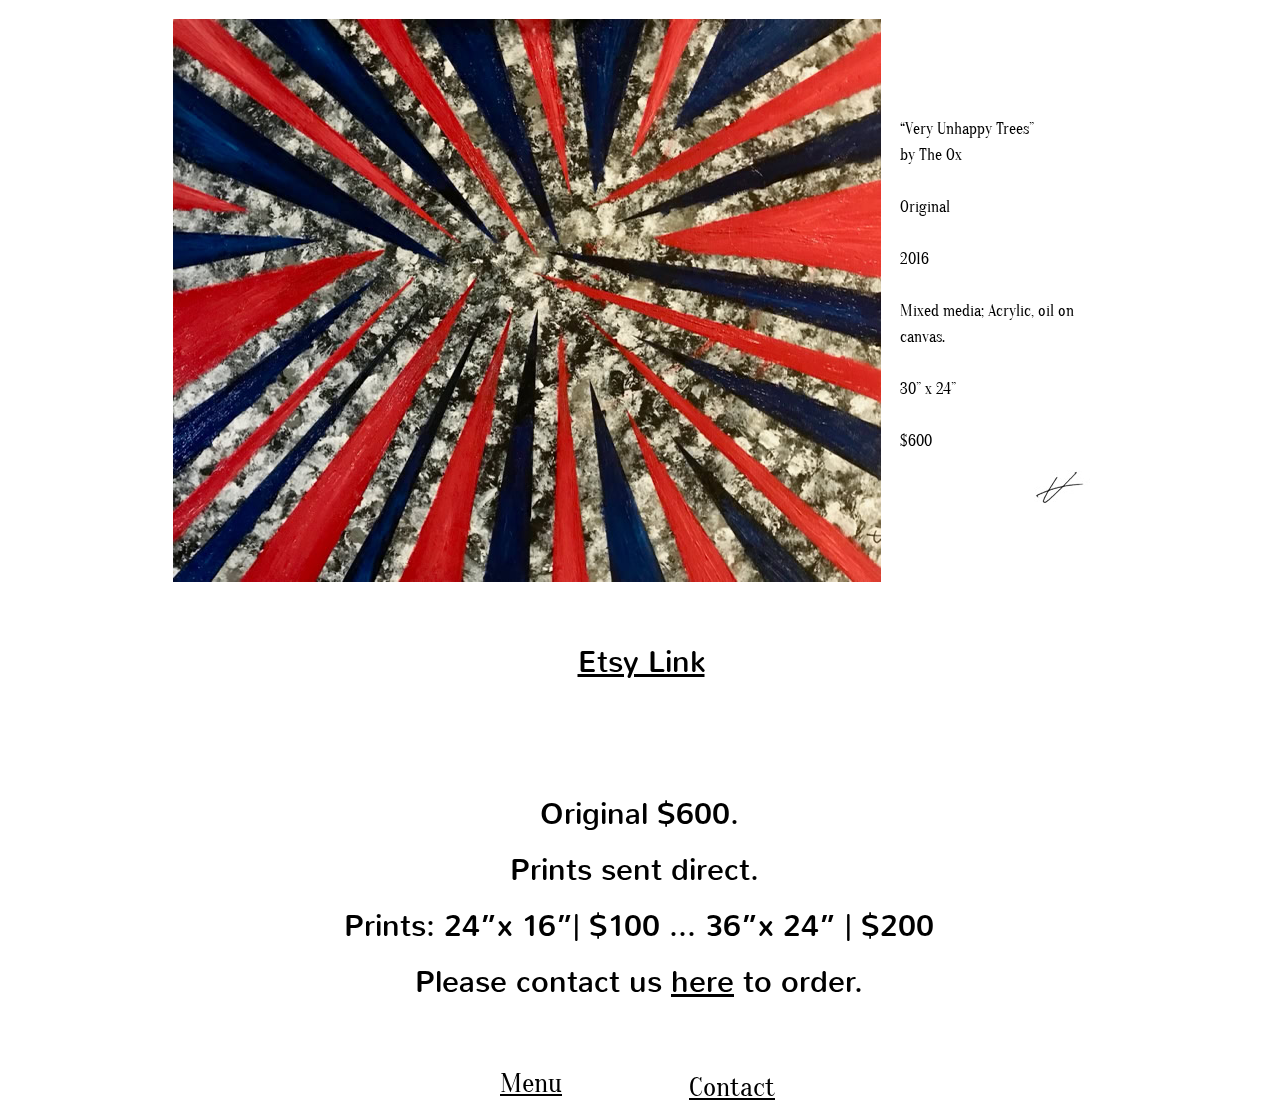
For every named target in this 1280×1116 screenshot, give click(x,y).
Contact (732, 1087)
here (702, 982)
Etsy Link (641, 662)
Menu (531, 1083)
